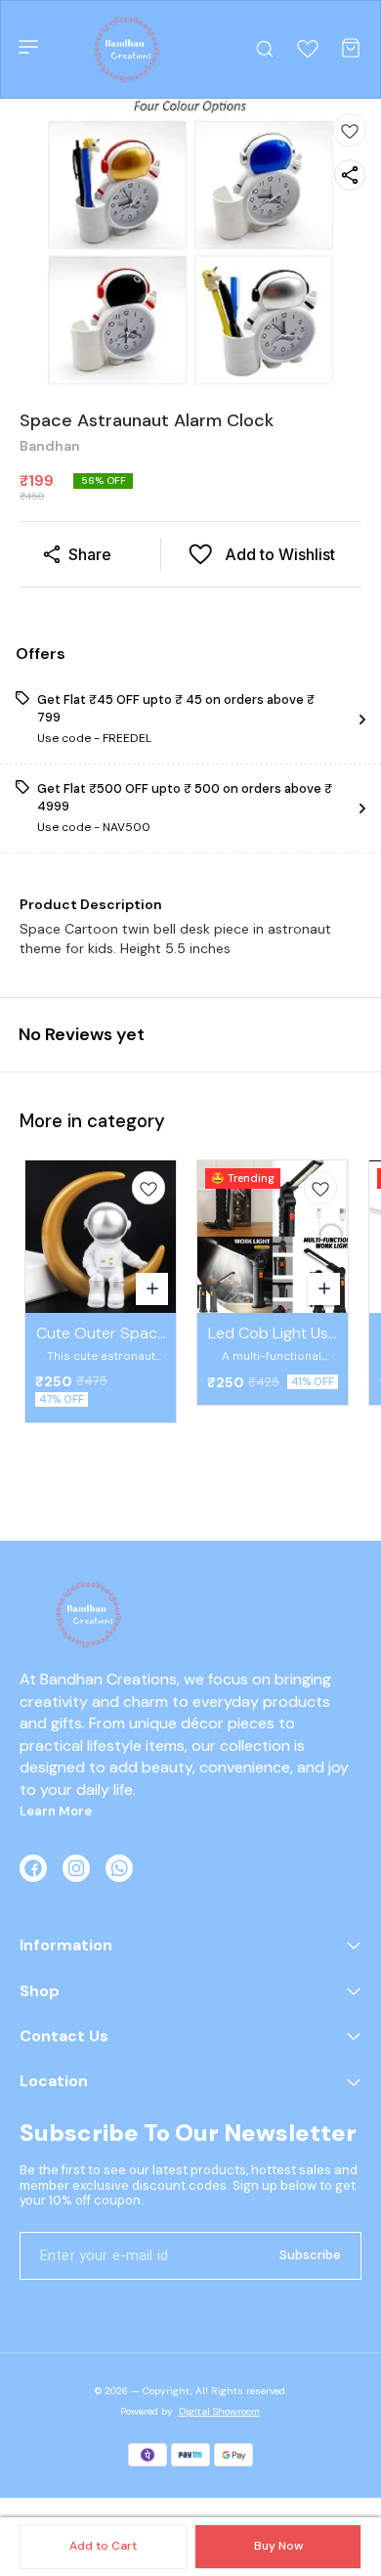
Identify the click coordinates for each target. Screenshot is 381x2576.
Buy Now (278, 2546)
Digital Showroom (219, 2411)
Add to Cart (103, 2546)
